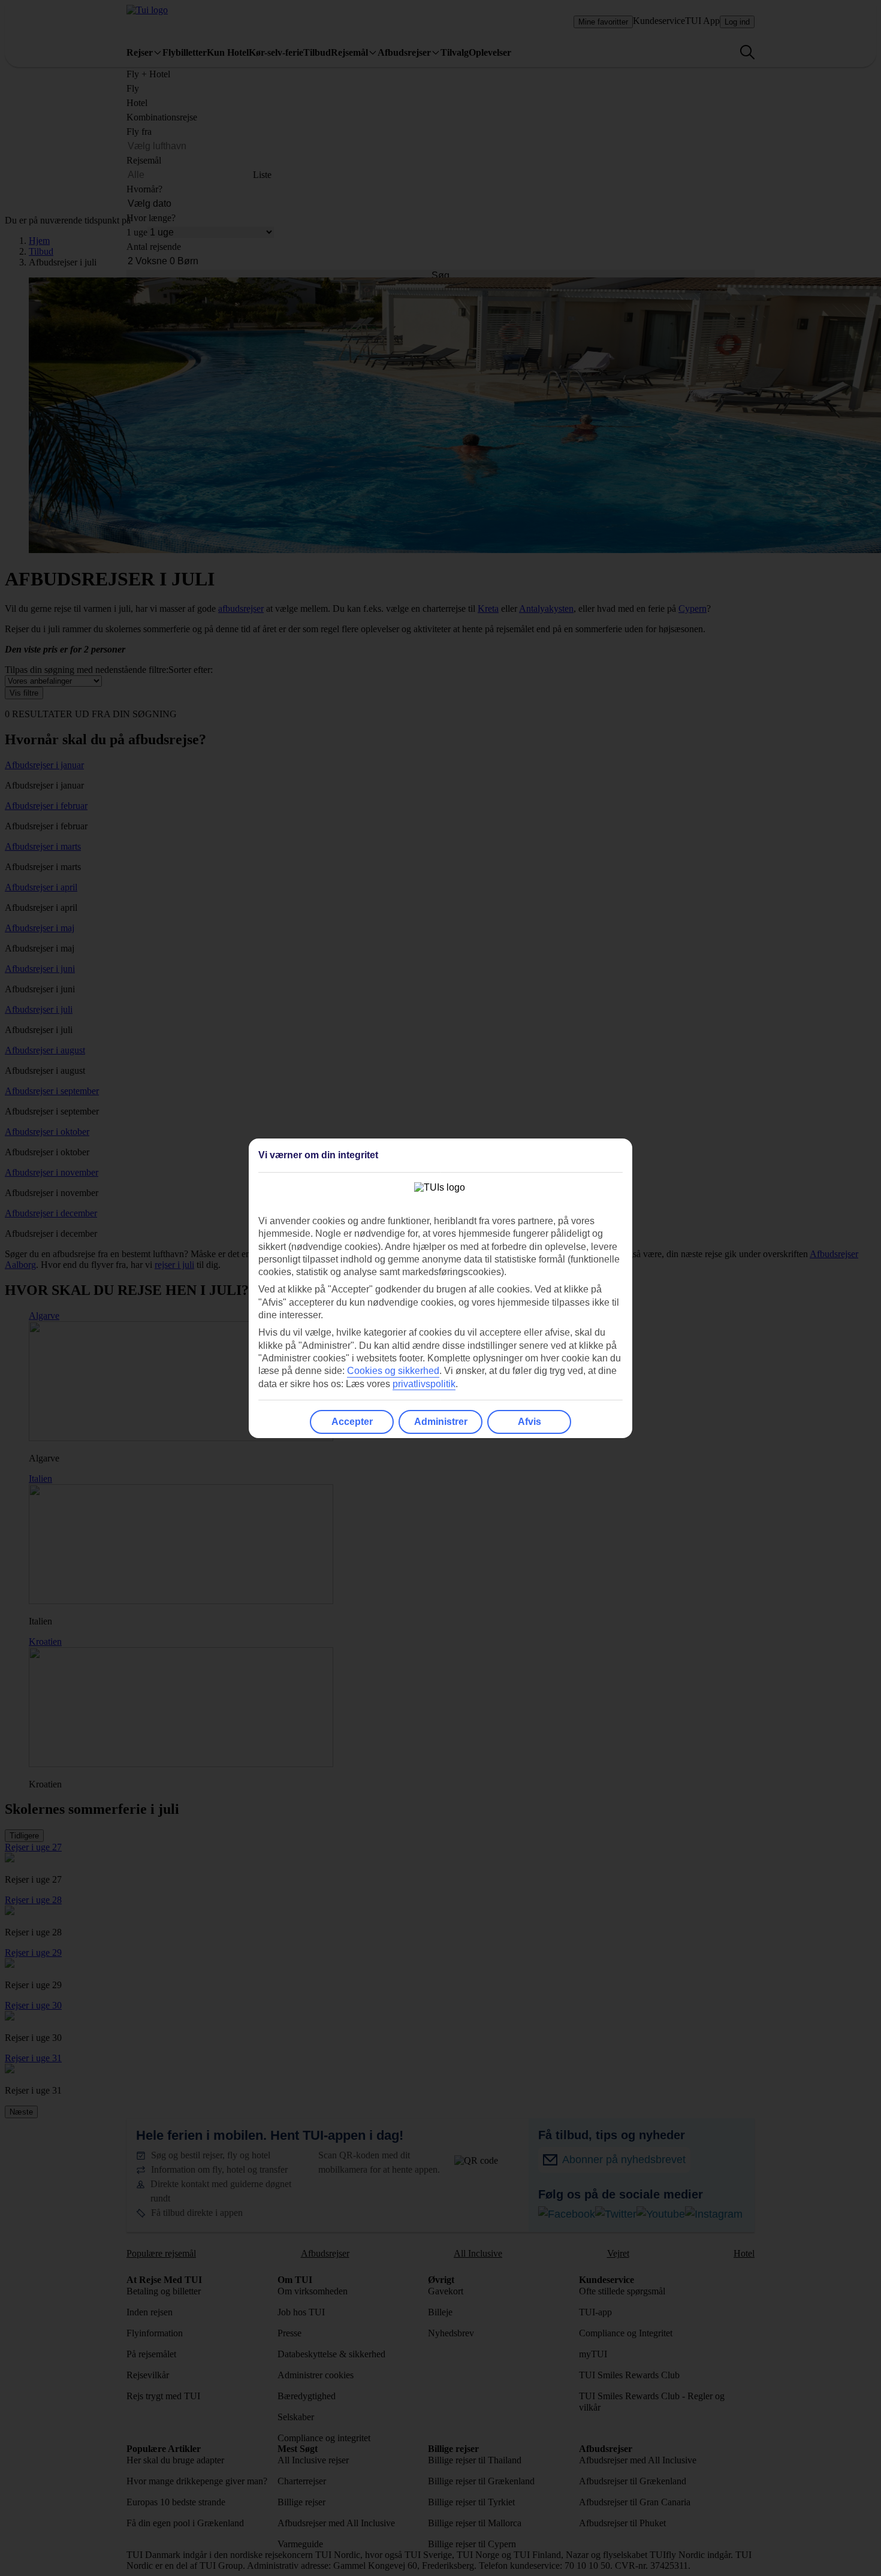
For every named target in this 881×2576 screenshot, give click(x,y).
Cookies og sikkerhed (393, 1371)
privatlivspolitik (424, 1384)
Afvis (529, 1422)
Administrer (441, 1422)
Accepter (352, 1422)
